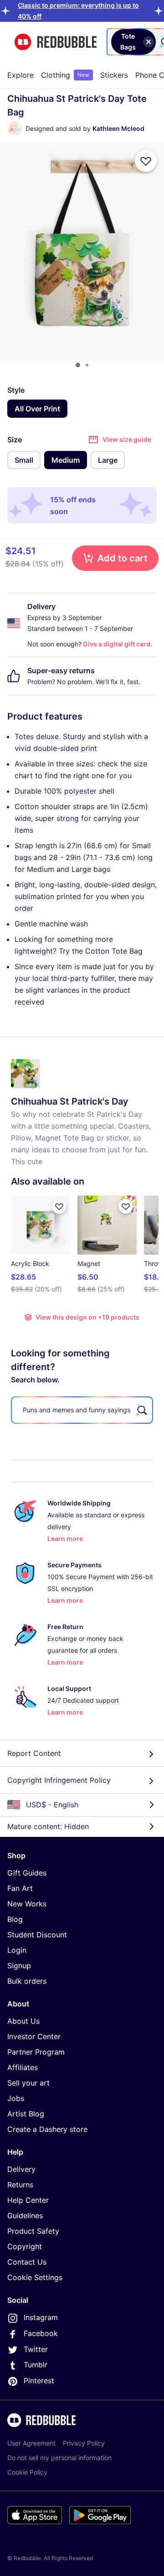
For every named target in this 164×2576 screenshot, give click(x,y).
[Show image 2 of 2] (87, 365)
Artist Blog (26, 2114)
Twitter (36, 2349)
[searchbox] (82, 1410)
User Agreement (31, 2443)
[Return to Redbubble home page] (56, 42)
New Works (27, 1904)
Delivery (21, 2169)
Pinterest (39, 2381)
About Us (23, 2021)
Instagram (41, 2317)
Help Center (28, 2200)
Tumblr (36, 2365)
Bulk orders (27, 1981)
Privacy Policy (84, 2443)
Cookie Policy (27, 2472)
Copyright (25, 2246)
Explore (20, 75)
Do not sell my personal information (59, 2458)
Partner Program (36, 2052)
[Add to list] (146, 161)
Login (17, 1950)
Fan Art (20, 1888)
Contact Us (27, 2262)
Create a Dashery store (47, 2129)
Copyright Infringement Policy (59, 1780)
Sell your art (28, 2083)
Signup (19, 1966)
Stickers (114, 75)
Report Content (34, 1753)
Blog (15, 1919)
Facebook (41, 2333)
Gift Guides (27, 1873)
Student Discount (37, 1935)
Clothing (65, 75)
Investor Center (34, 2036)
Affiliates (23, 2067)
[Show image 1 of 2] (78, 365)
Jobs (16, 2098)
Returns (20, 2185)
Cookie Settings (35, 2277)
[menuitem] (20, 75)
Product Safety (33, 2231)
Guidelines (25, 2216)
